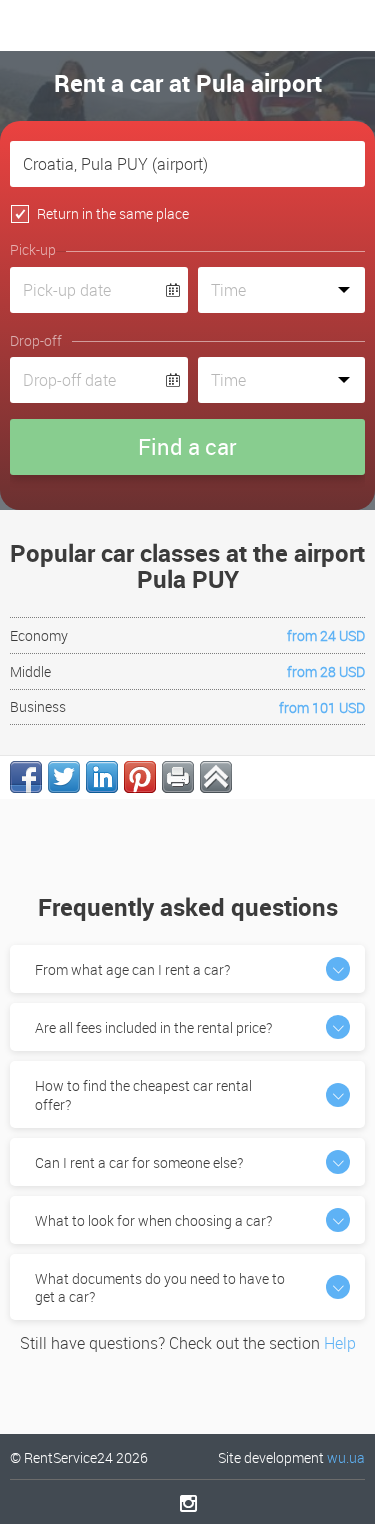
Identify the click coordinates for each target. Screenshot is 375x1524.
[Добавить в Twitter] (64, 777)
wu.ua (346, 1457)
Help (340, 1343)
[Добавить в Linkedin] (102, 777)
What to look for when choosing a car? (153, 1220)
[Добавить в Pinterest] (140, 777)
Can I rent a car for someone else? (139, 1162)
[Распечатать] (178, 777)
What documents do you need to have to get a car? (160, 1287)
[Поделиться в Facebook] (26, 777)
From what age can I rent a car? (132, 969)
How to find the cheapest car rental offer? (143, 1094)
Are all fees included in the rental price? (153, 1027)
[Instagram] (187, 1503)
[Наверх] (216, 777)
